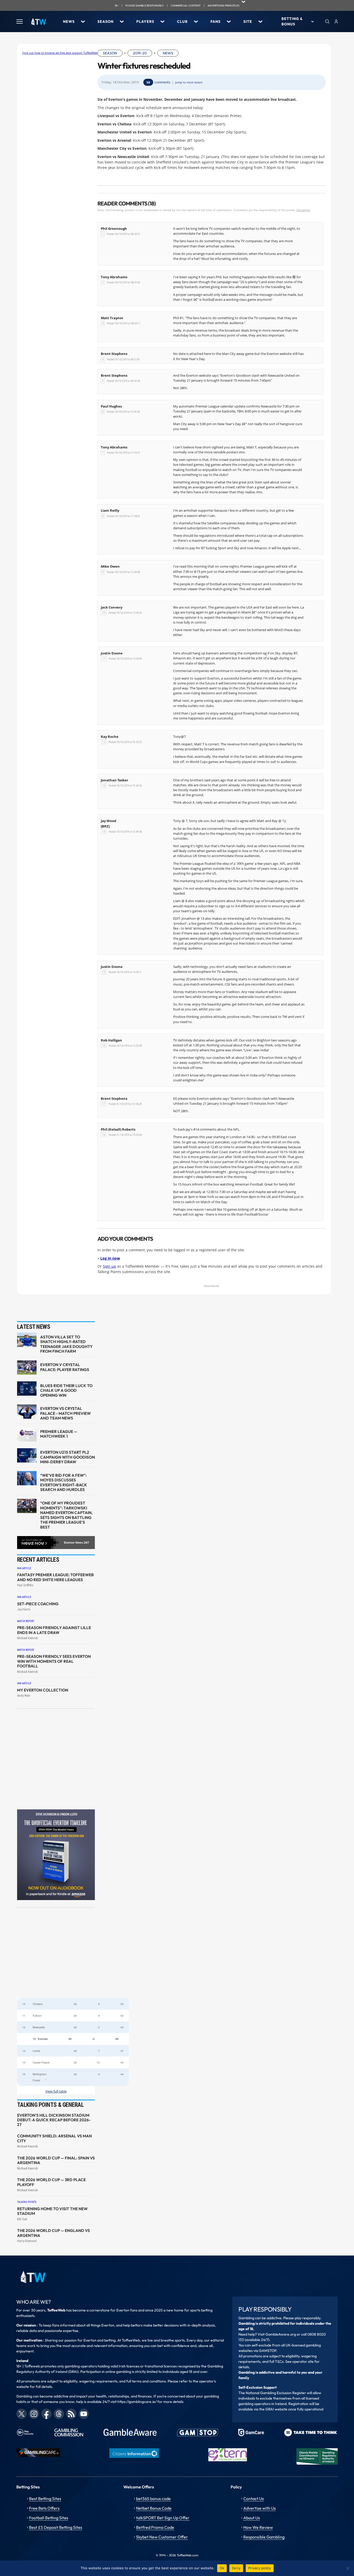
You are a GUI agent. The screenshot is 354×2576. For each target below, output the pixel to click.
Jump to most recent (189, 82)
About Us (252, 2518)
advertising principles (224, 6)
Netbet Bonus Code (154, 2508)
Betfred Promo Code (155, 2527)
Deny (236, 2568)
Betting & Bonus (292, 21)
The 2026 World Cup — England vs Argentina (54, 2233)
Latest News (34, 1327)
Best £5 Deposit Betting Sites (56, 2527)
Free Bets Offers (44, 2508)
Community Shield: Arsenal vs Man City (54, 2138)
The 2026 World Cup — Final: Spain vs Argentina (56, 2160)
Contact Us (254, 2499)
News (69, 22)
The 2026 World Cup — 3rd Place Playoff (51, 2182)
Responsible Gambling (264, 2537)
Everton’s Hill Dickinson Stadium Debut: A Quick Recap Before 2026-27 (54, 2120)
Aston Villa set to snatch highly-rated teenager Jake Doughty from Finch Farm (66, 1344)
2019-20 (140, 53)
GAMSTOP (268, 2351)
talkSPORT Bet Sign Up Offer (163, 2518)
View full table (56, 2091)
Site (248, 22)
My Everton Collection (43, 1690)
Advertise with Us (260, 2508)
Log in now (110, 1258)
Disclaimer (303, 210)
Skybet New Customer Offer (162, 2537)
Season (105, 22)
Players (145, 22)
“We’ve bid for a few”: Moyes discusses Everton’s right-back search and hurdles (64, 1483)
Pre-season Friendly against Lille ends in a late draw (54, 1630)
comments (162, 82)
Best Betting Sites (45, 2499)
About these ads (211, 1285)
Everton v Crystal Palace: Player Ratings (65, 1367)
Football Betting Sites (49, 2518)
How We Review (258, 2527)
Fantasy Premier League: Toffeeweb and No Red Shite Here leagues (55, 1577)
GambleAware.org (281, 2334)
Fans (215, 22)
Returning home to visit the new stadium (52, 2211)
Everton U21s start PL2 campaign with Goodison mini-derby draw (68, 1457)
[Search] (327, 22)
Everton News (73, 1543)
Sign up (109, 1266)
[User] (336, 22)
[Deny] (348, 2568)
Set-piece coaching (38, 1604)
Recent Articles (38, 1560)
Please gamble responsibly (145, 6)
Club (182, 22)
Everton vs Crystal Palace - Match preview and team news (65, 1413)
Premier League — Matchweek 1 (59, 1434)
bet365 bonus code (153, 2499)
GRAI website (276, 2409)
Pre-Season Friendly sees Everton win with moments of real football (54, 1661)
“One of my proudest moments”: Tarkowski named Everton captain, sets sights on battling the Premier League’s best (66, 1515)
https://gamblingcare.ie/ (137, 2402)
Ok (222, 2568)
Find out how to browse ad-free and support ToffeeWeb (60, 53)
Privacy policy (260, 2568)
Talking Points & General (51, 2105)
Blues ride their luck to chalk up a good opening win (66, 1391)
